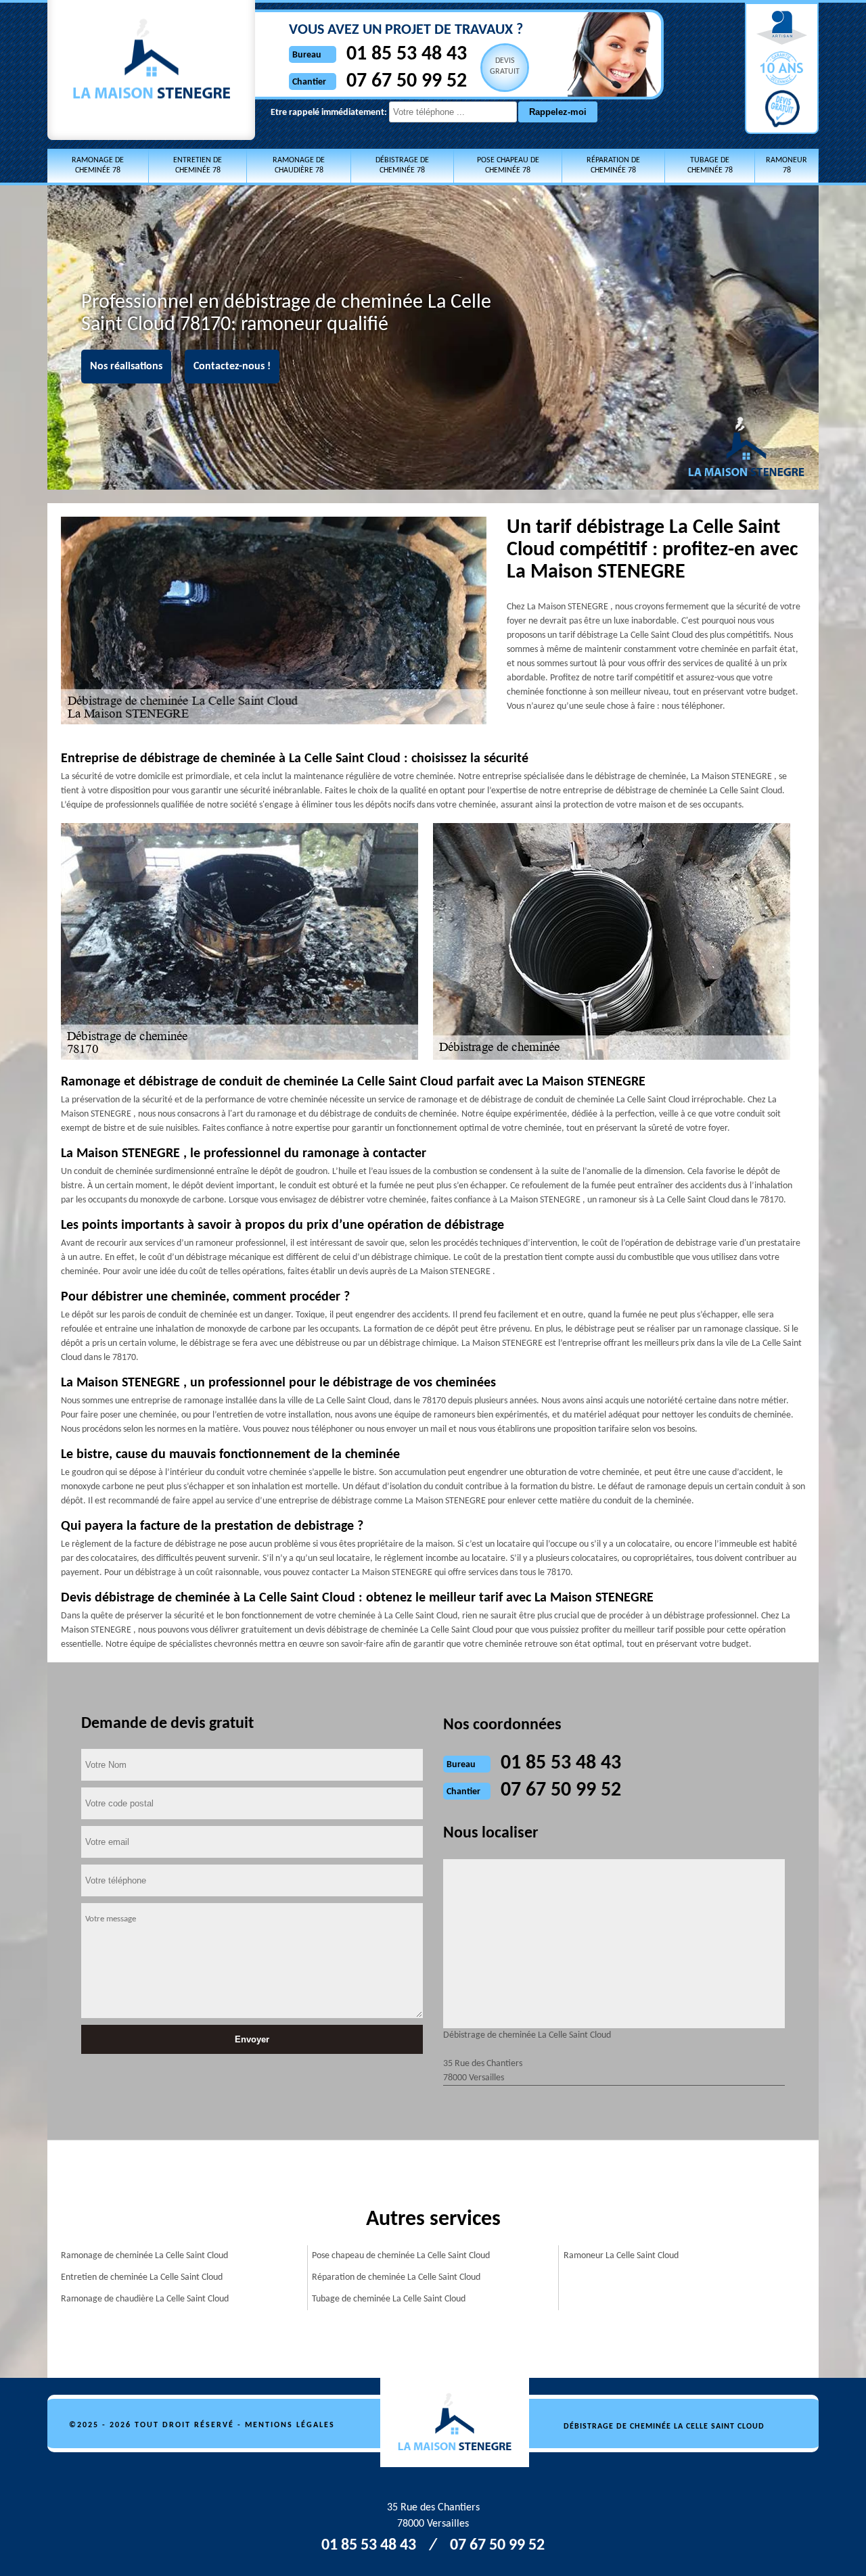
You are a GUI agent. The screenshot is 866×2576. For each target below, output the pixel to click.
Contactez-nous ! (232, 367)
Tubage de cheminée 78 (710, 165)
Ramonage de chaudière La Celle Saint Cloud (145, 2299)
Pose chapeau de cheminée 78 (508, 165)
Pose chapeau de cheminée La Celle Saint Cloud (401, 2256)
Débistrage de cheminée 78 (402, 165)
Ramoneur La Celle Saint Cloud (621, 2256)
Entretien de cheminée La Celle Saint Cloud (142, 2277)
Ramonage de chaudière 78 (299, 165)
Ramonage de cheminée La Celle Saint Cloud (144, 2256)
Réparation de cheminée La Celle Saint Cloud (396, 2277)
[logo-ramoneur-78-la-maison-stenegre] (462, 2423)
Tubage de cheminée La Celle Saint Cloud (389, 2299)
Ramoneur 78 (787, 165)
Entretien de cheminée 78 (198, 165)
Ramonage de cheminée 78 (98, 165)
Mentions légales (290, 2425)
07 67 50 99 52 (407, 81)
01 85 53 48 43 (407, 54)
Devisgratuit (505, 66)
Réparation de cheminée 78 (613, 165)
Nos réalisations (126, 367)
